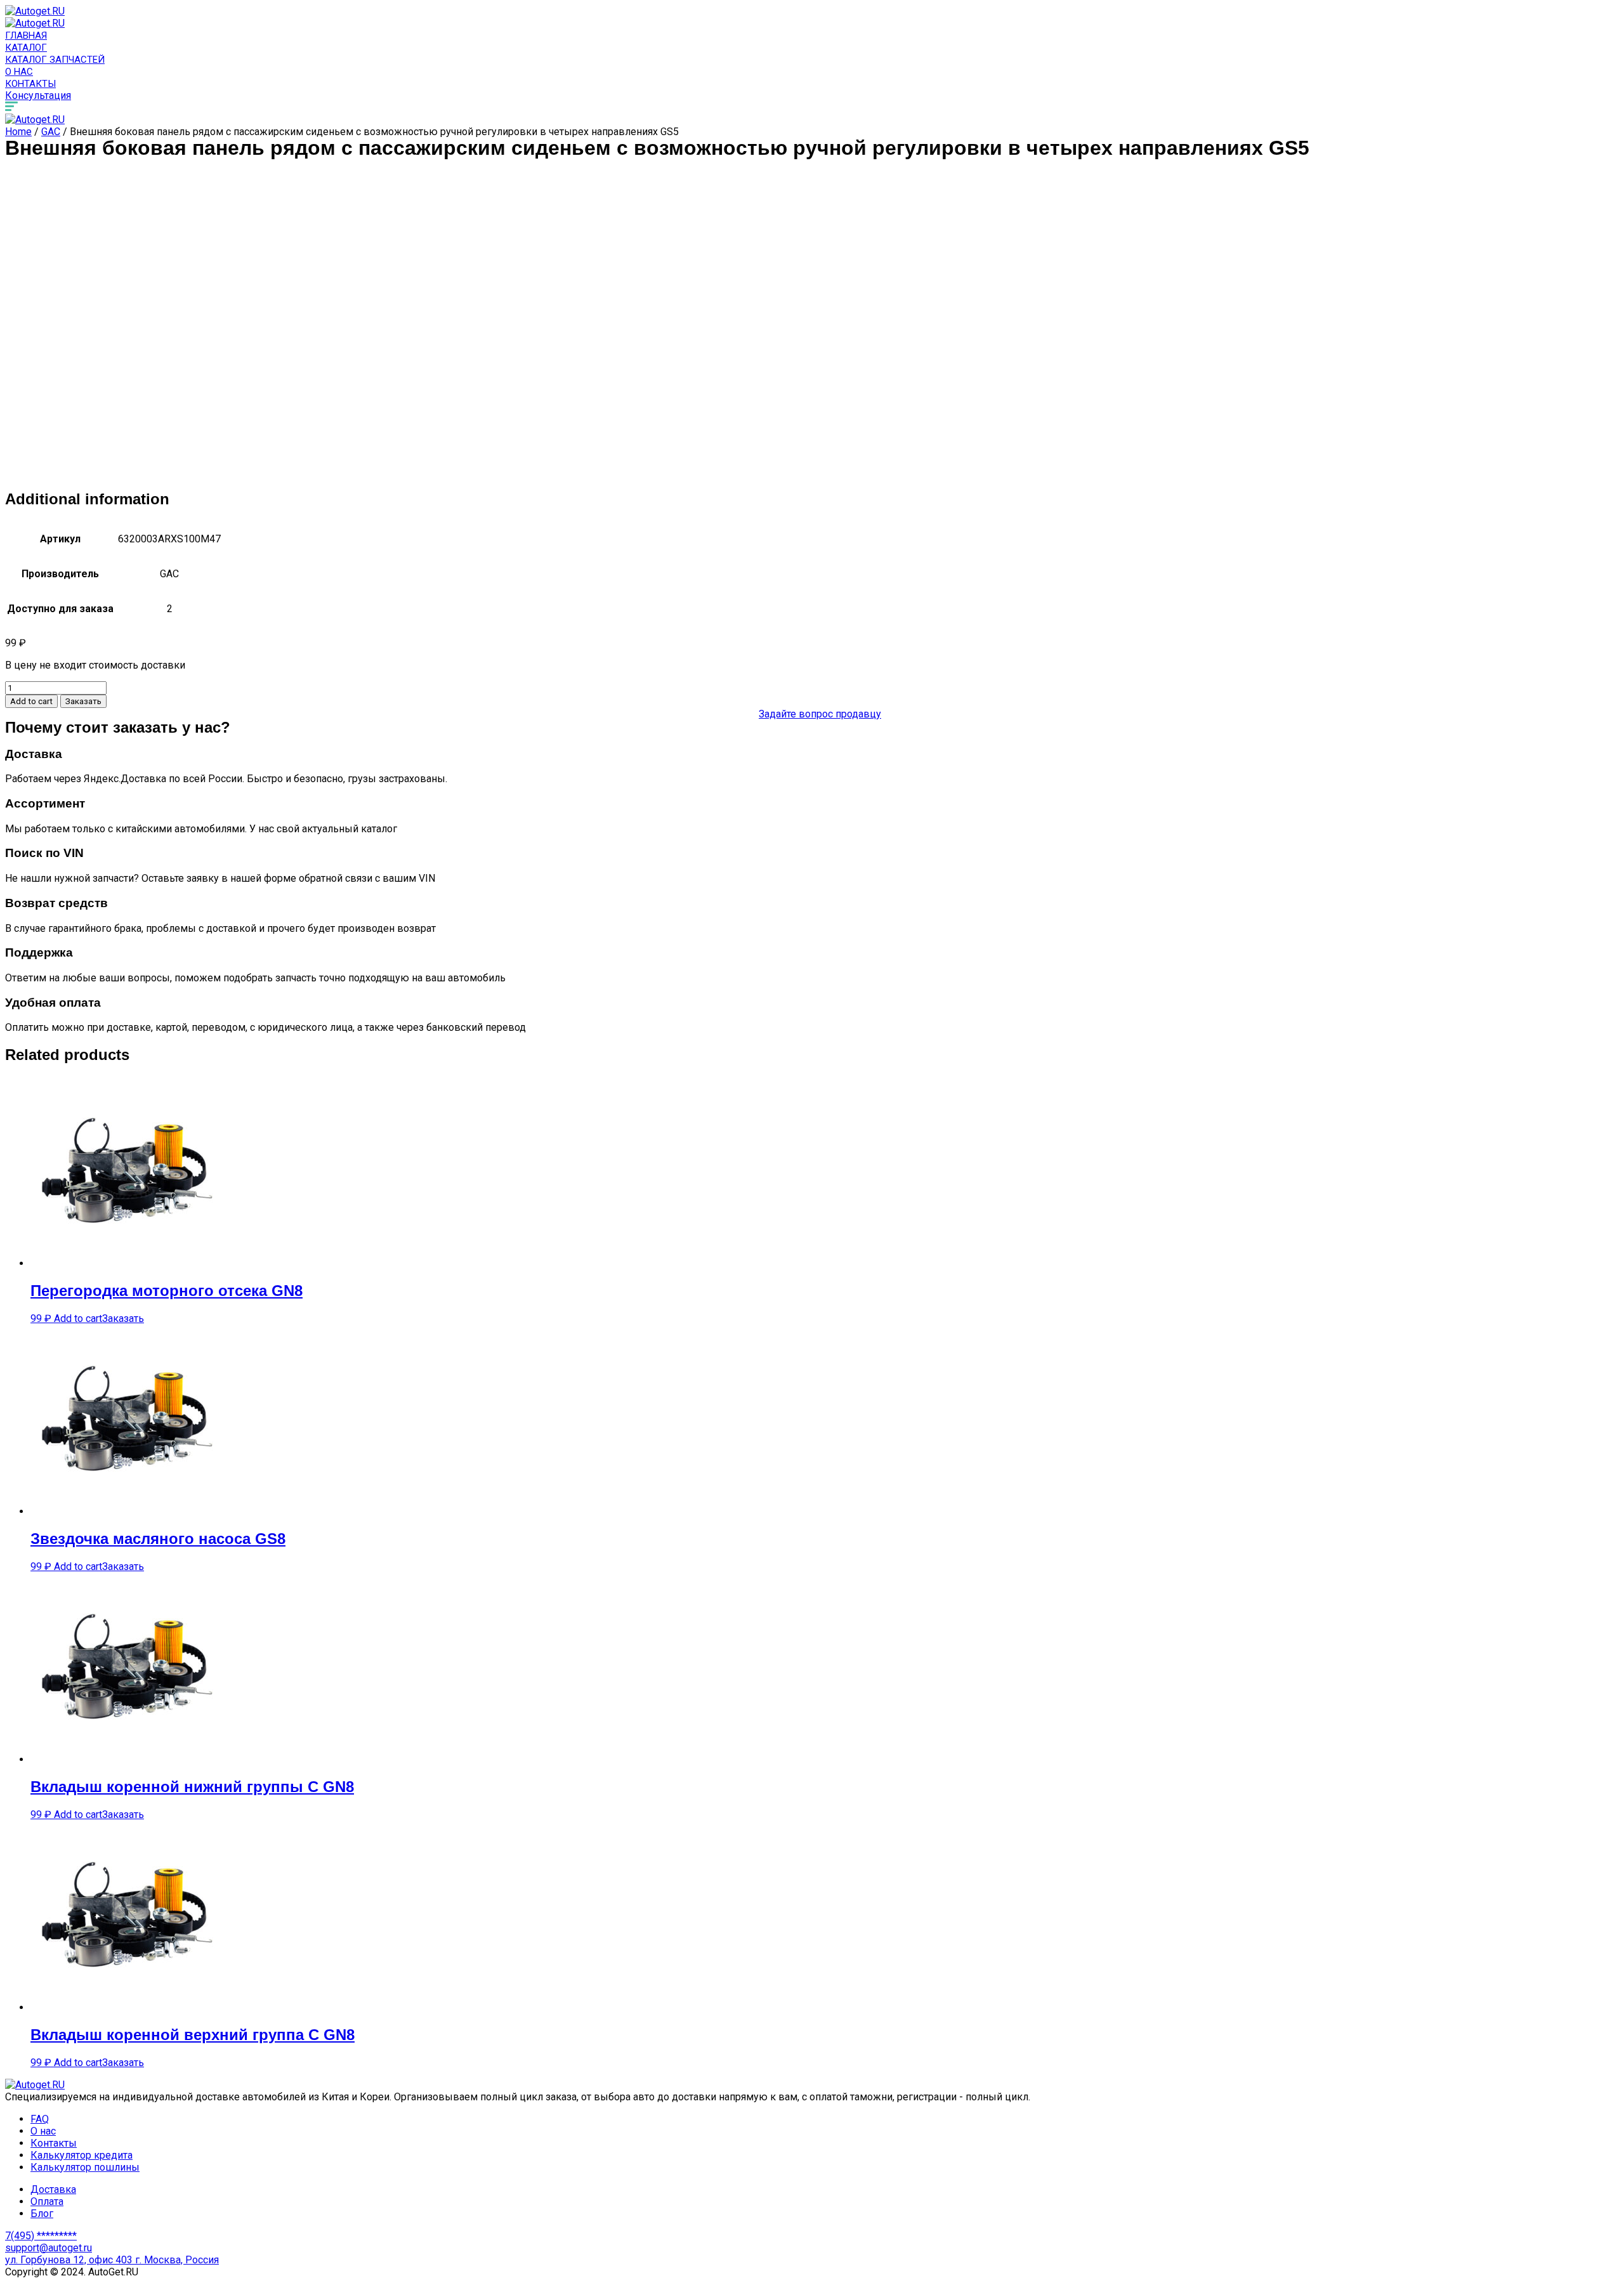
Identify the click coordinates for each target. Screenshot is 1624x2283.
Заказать (83, 701)
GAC (51, 132)
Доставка (53, 2189)
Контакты (30, 84)
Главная (26, 36)
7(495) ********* (41, 2236)
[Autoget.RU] (35, 11)
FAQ (40, 2119)
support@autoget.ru (49, 2248)
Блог (42, 2214)
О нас (19, 72)
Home (18, 132)
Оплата (47, 2201)
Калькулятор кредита (82, 2155)
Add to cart (31, 701)
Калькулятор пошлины (85, 2167)
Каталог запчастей (55, 60)
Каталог (26, 48)
